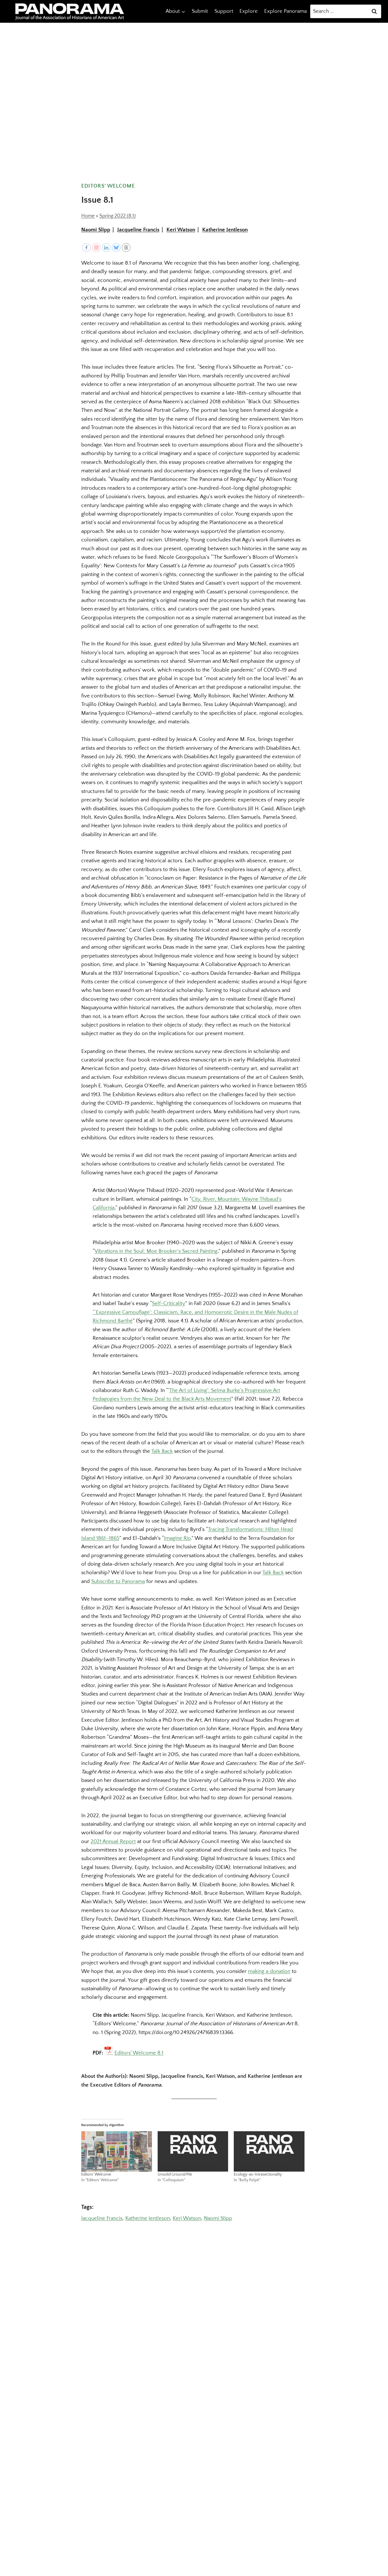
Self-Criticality (169, 1303)
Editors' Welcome (108, 186)
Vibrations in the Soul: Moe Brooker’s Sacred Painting (156, 1251)
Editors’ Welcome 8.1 (139, 2053)
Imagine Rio (177, 1538)
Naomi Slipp (96, 230)
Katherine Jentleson (225, 230)
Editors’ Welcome (96, 2174)
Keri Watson (181, 230)
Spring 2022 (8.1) (118, 216)
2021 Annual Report (113, 1841)
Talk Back (162, 1451)
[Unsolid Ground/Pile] (193, 2151)
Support (224, 11)
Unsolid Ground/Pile (175, 2174)
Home (88, 216)
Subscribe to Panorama (118, 1581)
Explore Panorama (285, 11)
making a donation (269, 1971)
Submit (200, 11)
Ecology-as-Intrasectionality (258, 2174)
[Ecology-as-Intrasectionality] (269, 2151)
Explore (249, 11)
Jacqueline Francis (138, 230)
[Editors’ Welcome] (117, 2151)
